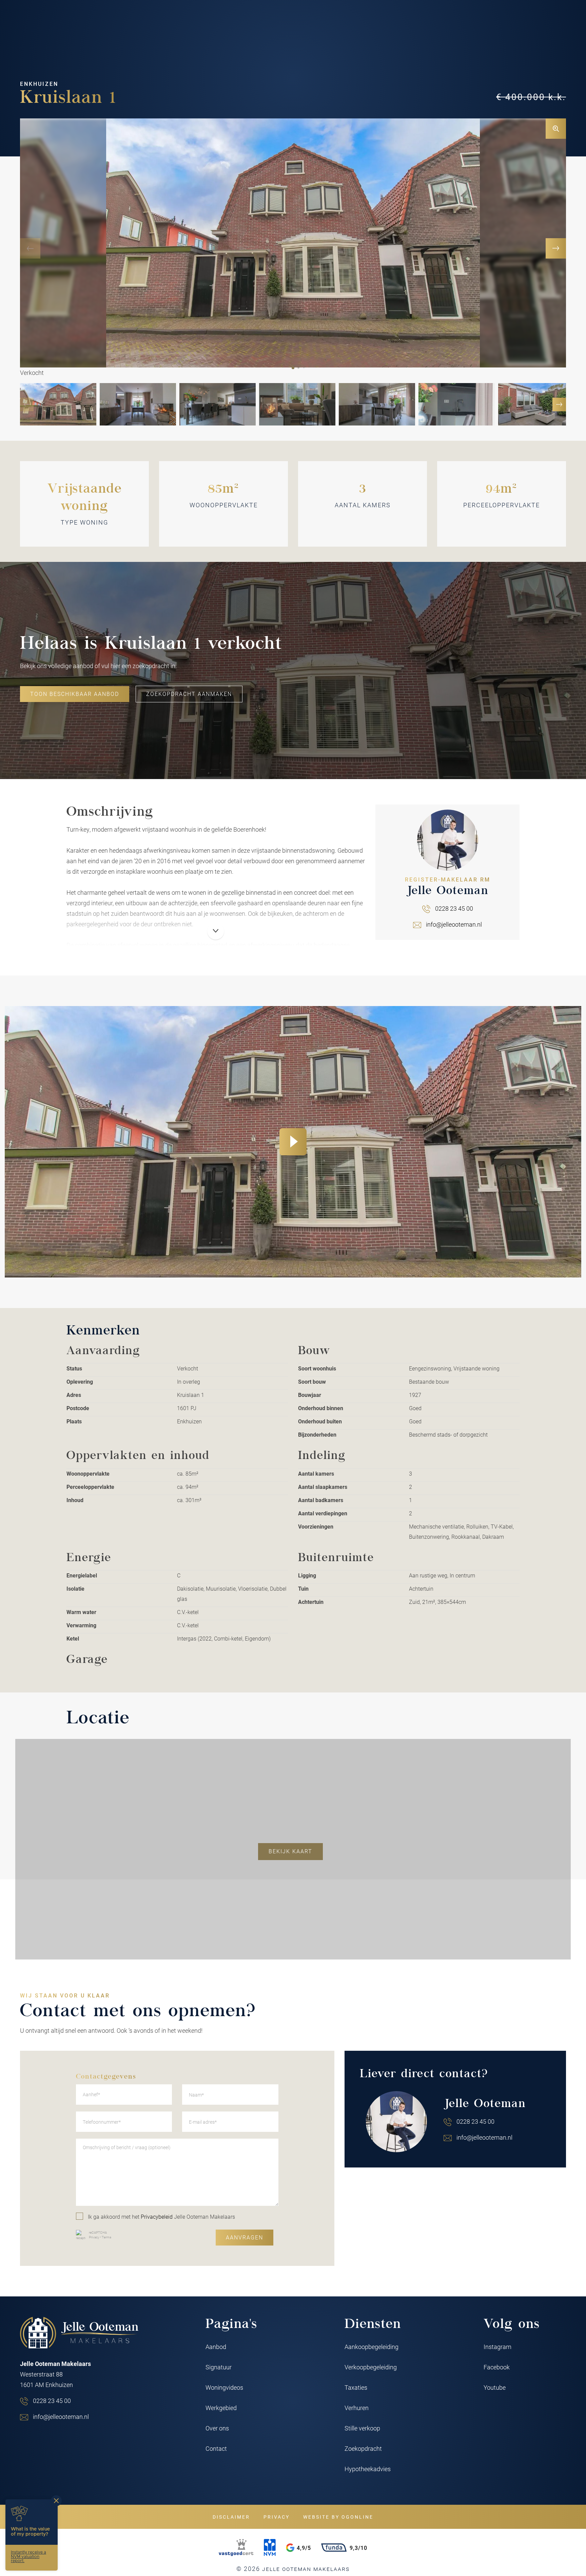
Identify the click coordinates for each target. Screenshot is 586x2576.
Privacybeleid (157, 2217)
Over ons (217, 2428)
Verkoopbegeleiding (371, 2367)
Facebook (497, 2367)
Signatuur (219, 2367)
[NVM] (270, 2547)
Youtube (495, 2387)
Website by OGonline (338, 2517)
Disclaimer (231, 2517)
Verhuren (357, 2408)
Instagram (497, 2347)
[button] (293, 368)
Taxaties (356, 2387)
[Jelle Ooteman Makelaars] (79, 2333)
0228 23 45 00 (454, 908)
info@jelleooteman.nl (454, 924)
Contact (216, 2448)
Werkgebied (221, 2408)
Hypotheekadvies (368, 2469)
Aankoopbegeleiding (372, 2347)
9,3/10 (358, 2548)
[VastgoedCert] (236, 2547)
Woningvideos (224, 2387)
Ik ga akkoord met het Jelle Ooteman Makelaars (161, 2217)
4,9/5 (304, 2548)
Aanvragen (245, 2237)
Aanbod (216, 2347)
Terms (106, 2237)
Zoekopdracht (363, 2448)
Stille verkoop (362, 2428)
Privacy (94, 2237)
